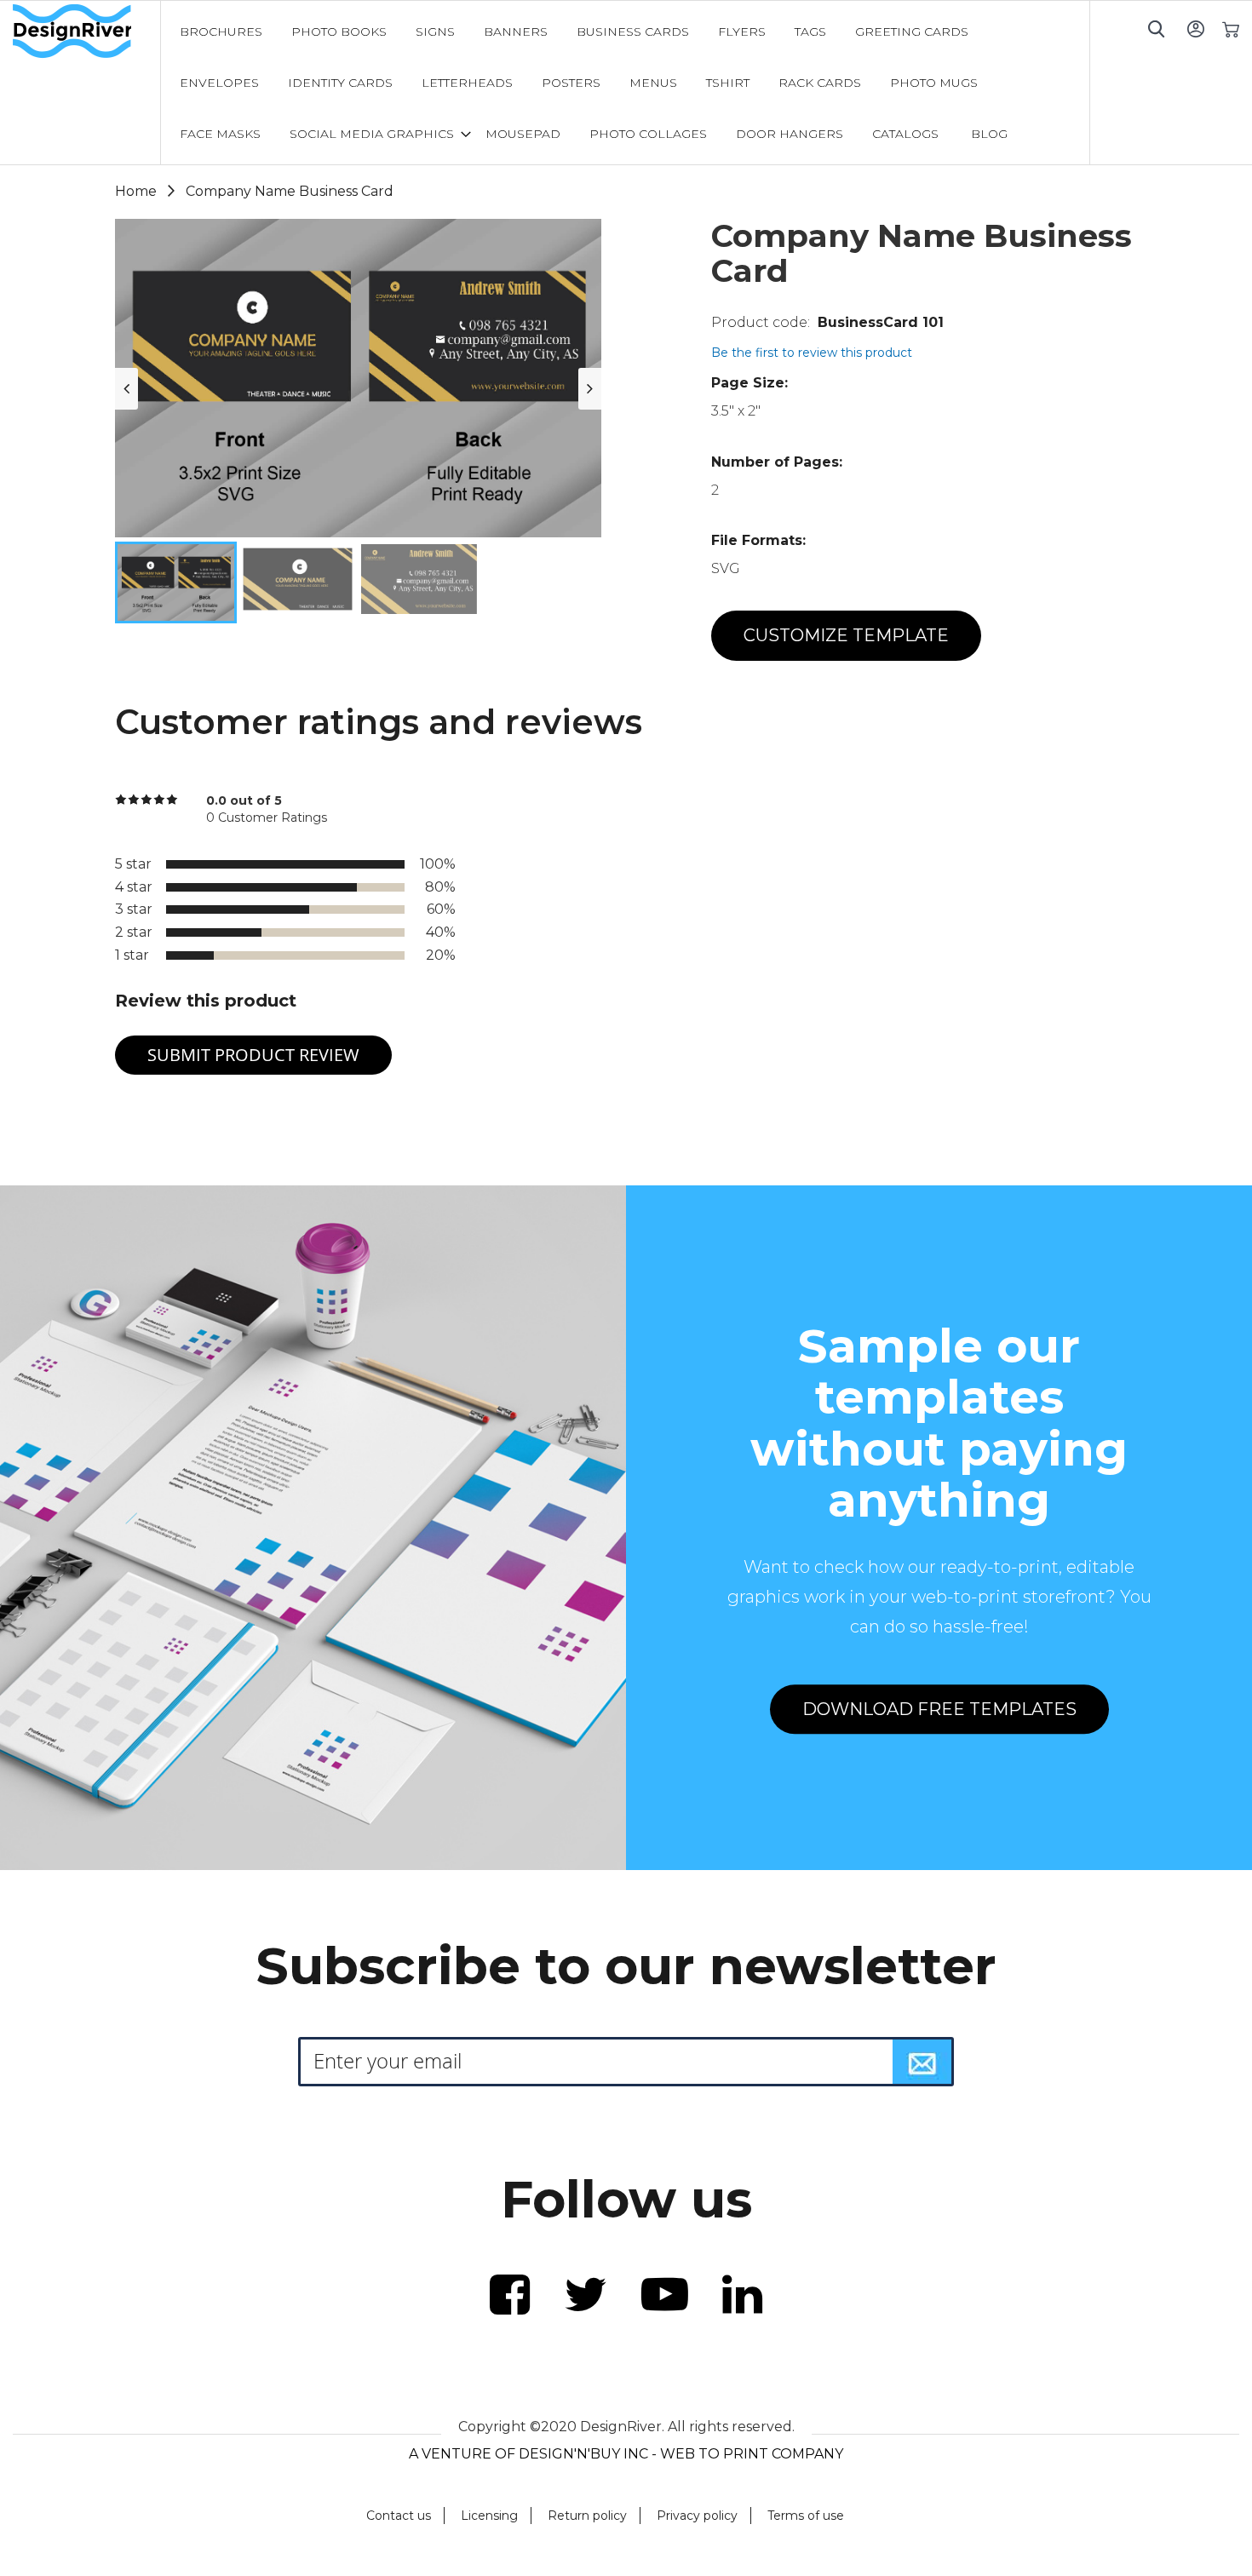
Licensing (489, 2516)
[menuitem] (221, 32)
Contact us (399, 2516)
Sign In (1195, 29)
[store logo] (86, 32)
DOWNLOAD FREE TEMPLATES (939, 1709)
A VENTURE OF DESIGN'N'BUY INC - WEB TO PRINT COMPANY (626, 2454)
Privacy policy (697, 2516)
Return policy (587, 2516)
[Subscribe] (922, 2062)
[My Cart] (1230, 29)
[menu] (626, 83)
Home (136, 191)
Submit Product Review (253, 1055)
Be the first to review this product (812, 353)
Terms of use (806, 2516)
